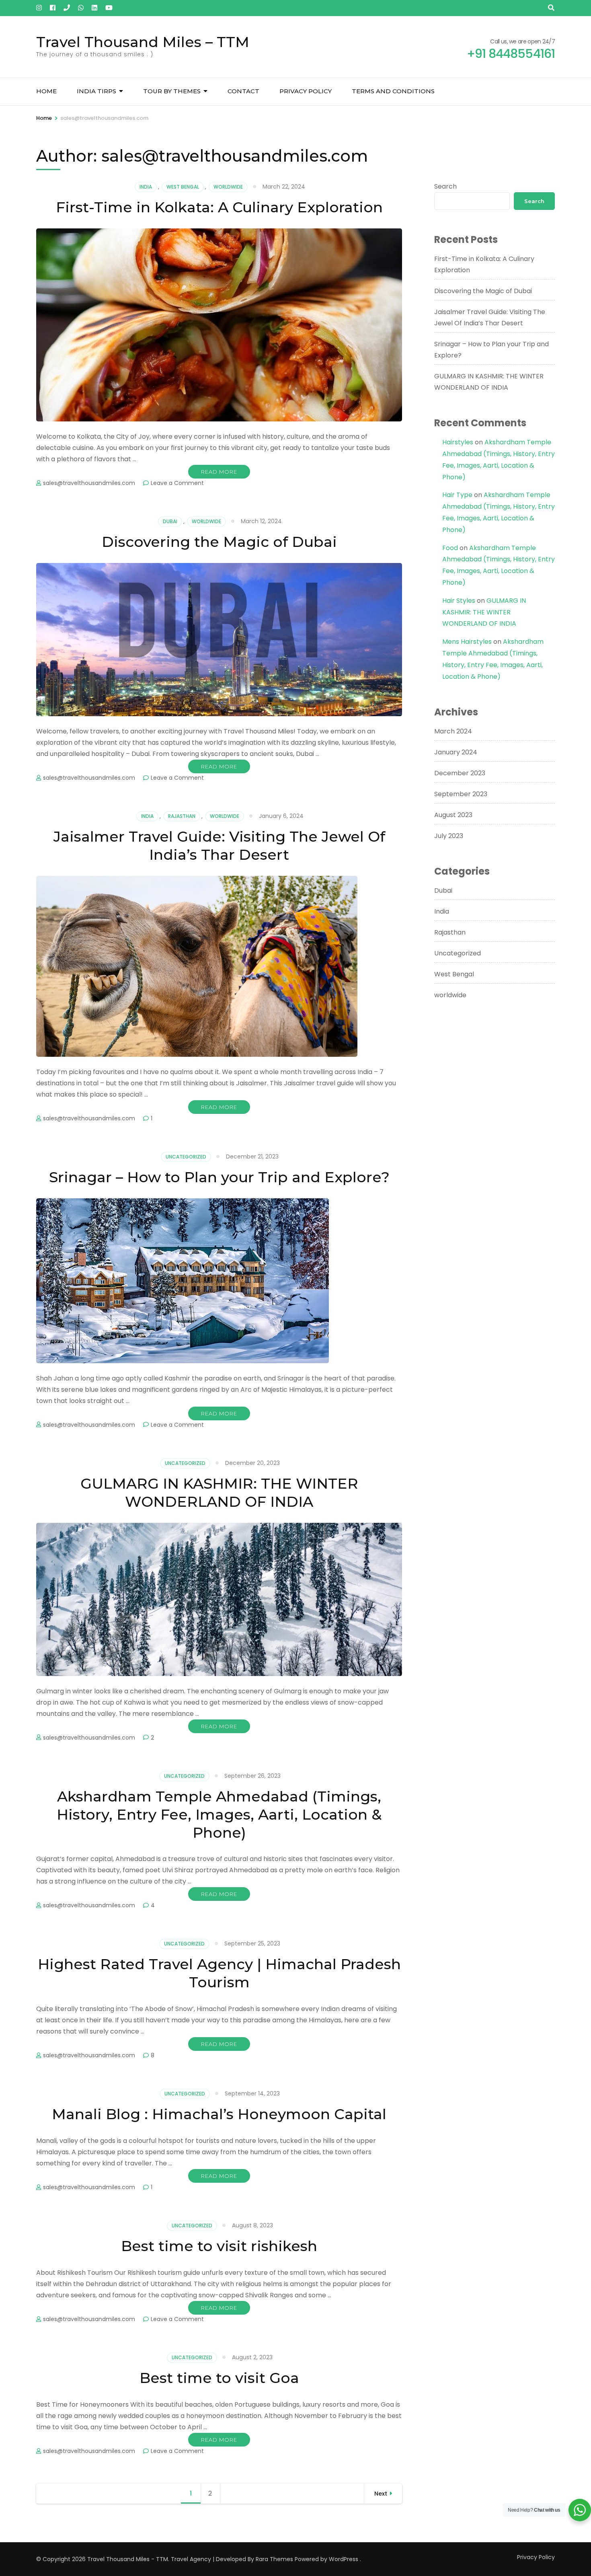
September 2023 (461, 794)
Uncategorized (186, 1157)
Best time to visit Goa (219, 2378)
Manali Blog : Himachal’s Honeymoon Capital (219, 2114)
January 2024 (456, 752)
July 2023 (449, 836)
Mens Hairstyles (467, 642)
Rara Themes (274, 2559)
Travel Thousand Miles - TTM (128, 2559)
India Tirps (96, 91)
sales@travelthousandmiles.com (89, 483)
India (146, 187)
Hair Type (457, 495)
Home (46, 91)
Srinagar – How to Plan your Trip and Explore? (219, 1177)
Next (381, 2494)
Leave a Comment (177, 483)
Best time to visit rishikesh (219, 2246)
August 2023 (453, 815)
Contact (243, 91)
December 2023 (460, 773)
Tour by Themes (172, 91)
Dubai (170, 521)
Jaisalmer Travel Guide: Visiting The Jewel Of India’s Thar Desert (219, 845)
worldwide (228, 187)
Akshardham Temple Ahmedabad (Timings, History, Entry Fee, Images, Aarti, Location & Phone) (219, 1814)
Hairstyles (458, 442)
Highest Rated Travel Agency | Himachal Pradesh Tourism (219, 1973)
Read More (219, 472)
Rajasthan (182, 816)
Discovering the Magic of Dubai (219, 542)
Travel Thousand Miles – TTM (143, 42)
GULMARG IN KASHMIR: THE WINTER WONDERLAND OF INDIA (219, 1492)
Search (445, 186)
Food (450, 548)
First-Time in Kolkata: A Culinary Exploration (219, 207)
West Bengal (183, 187)
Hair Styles (459, 601)
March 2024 (453, 731)
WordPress (344, 2559)
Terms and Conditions (393, 91)
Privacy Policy (306, 91)
